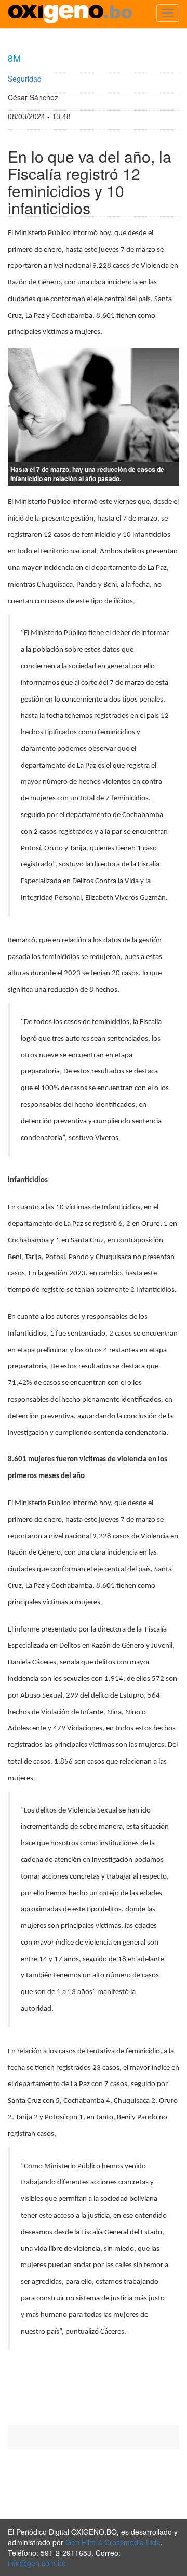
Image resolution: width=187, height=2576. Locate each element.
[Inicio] (70, 14)
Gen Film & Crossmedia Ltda (113, 2542)
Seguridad (25, 79)
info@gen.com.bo (37, 2563)
